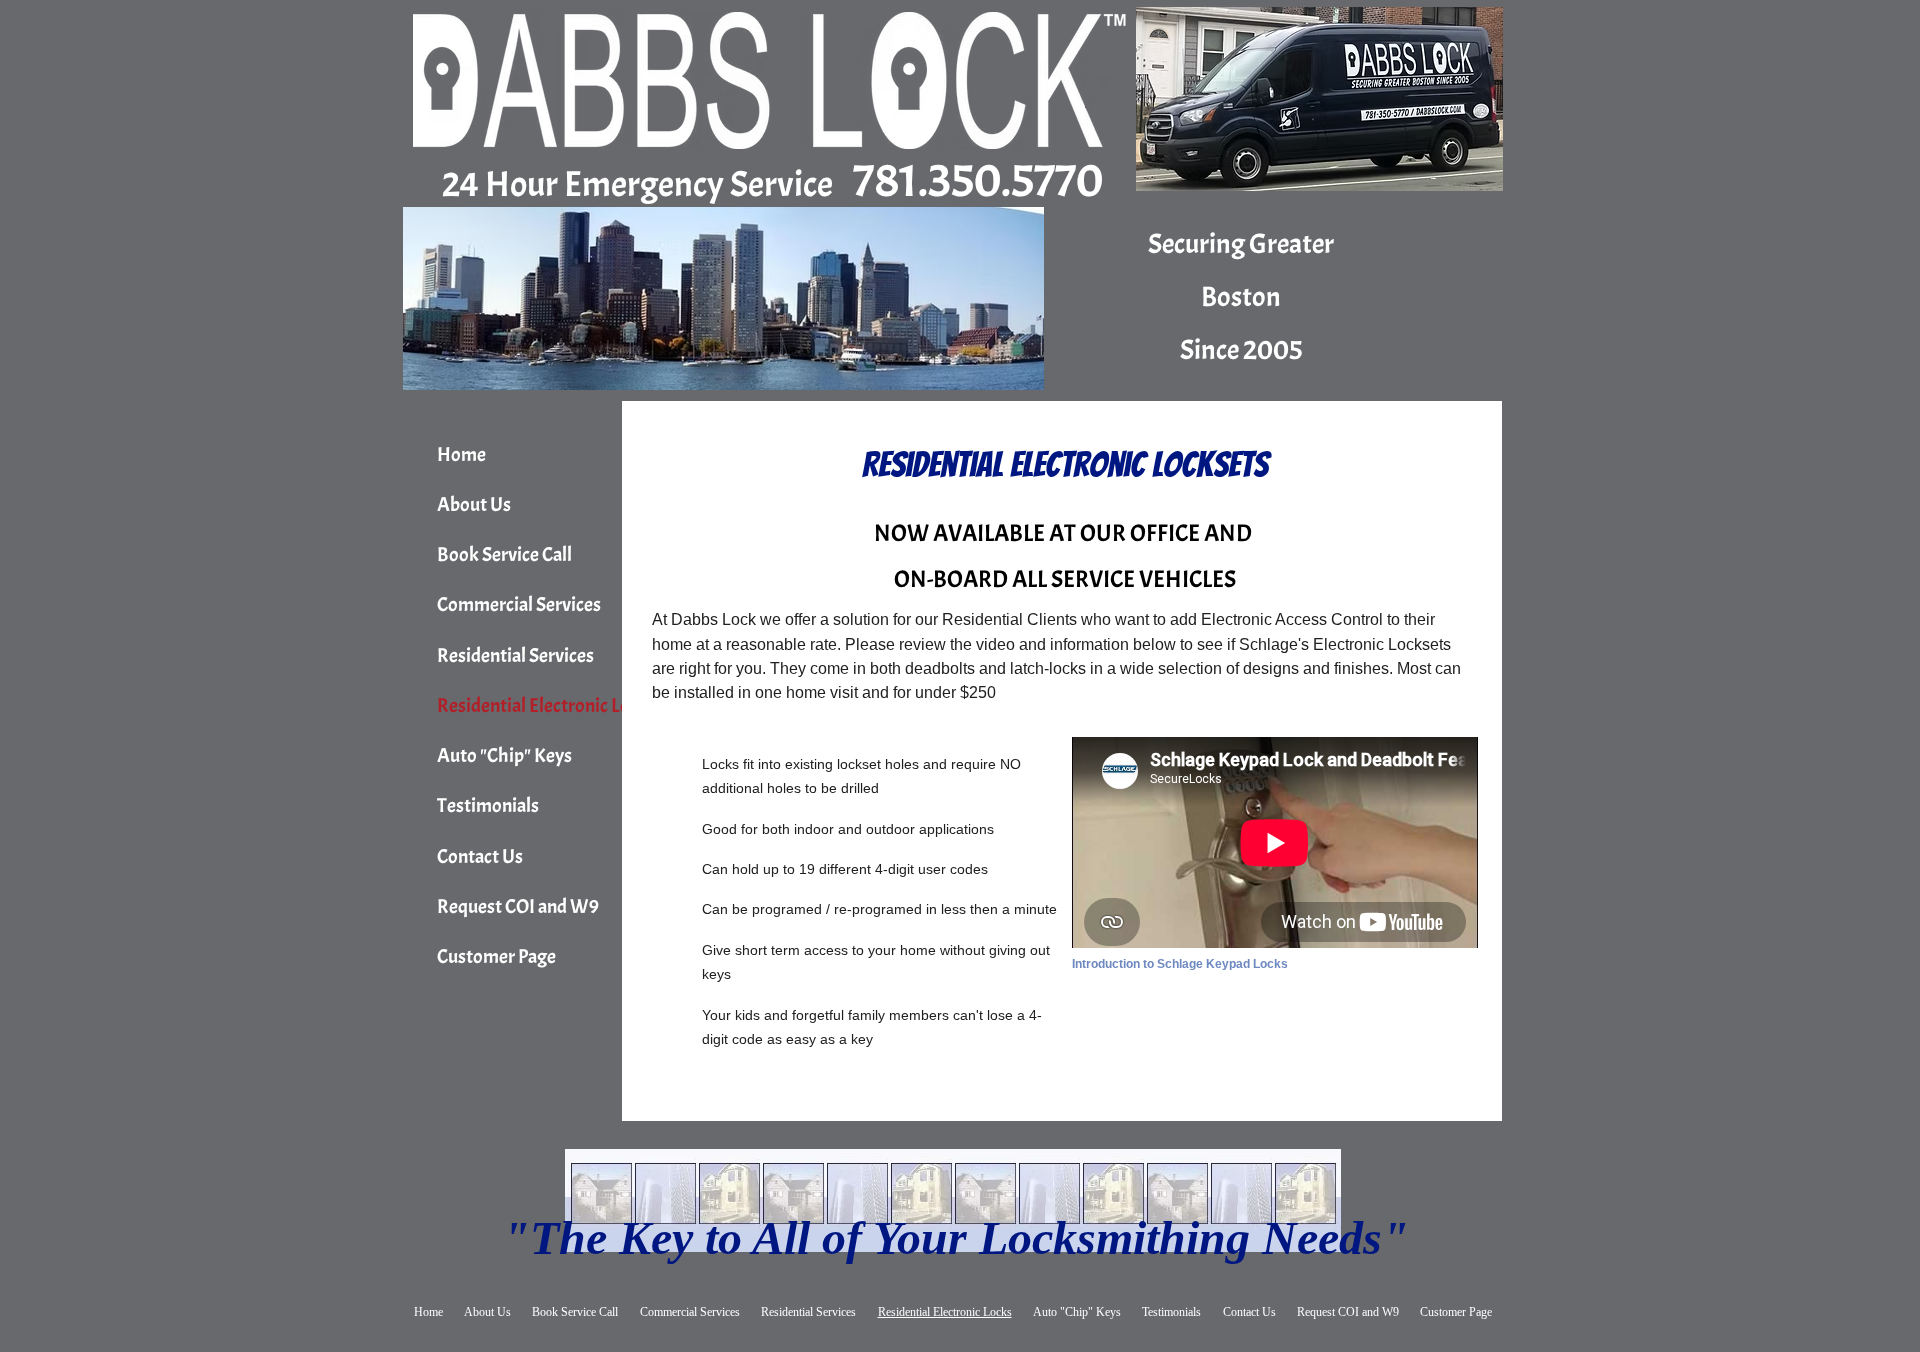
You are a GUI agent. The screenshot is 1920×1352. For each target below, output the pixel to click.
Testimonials (488, 805)
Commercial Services (519, 604)
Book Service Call (504, 554)
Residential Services (515, 655)
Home (461, 454)
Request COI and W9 (518, 906)
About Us (474, 504)
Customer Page (496, 956)
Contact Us (480, 856)
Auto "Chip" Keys (504, 755)
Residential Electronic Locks (546, 705)
